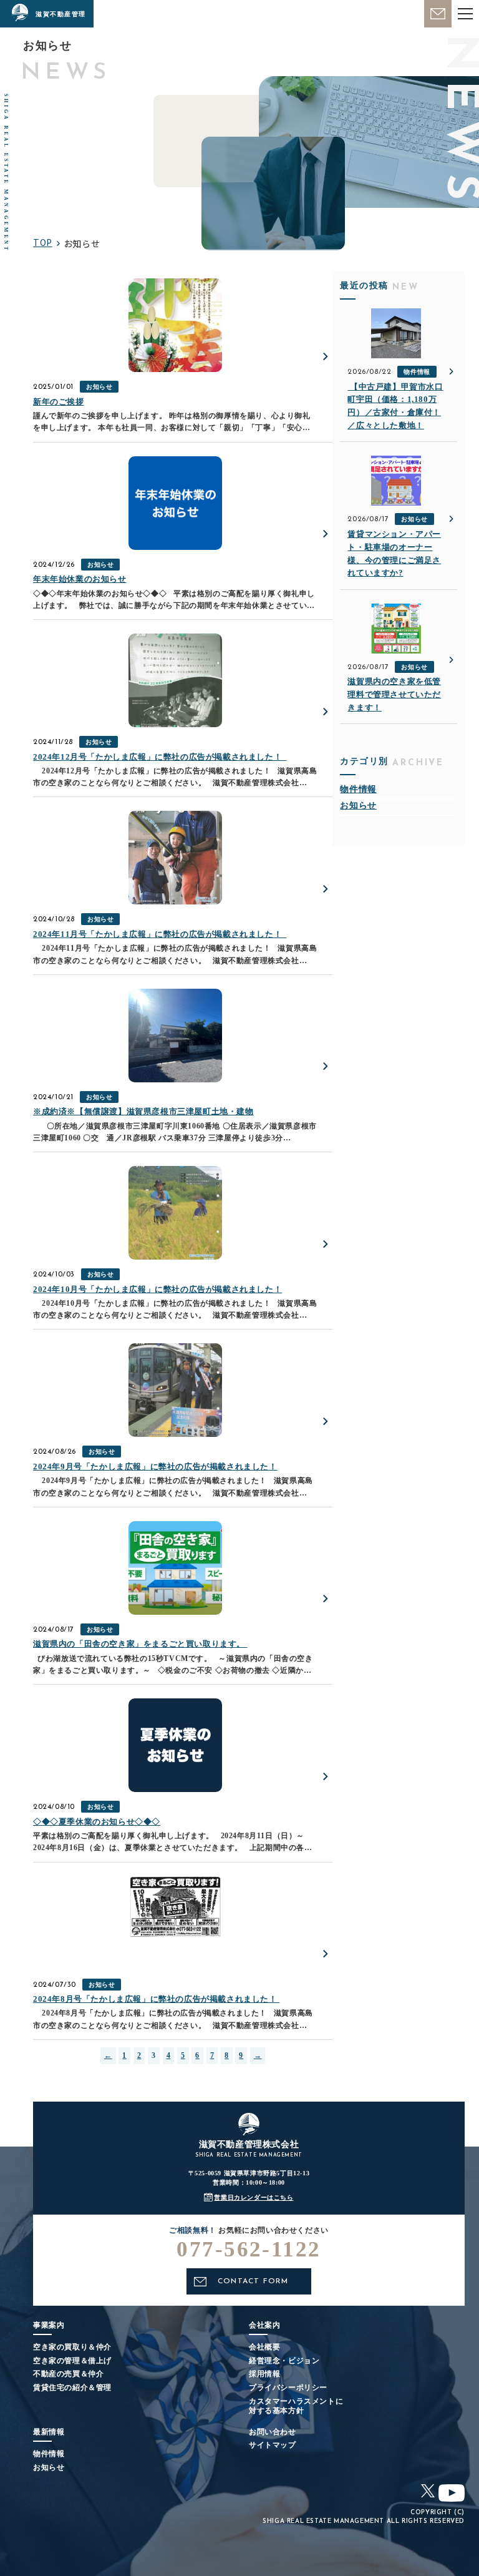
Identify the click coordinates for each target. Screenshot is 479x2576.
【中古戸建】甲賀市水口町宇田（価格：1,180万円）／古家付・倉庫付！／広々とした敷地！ (395, 406)
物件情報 (417, 372)
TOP (43, 242)
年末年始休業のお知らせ (80, 579)
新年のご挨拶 (59, 402)
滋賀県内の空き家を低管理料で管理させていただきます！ (394, 694)
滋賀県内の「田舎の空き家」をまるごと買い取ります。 (140, 1644)
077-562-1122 (249, 2249)
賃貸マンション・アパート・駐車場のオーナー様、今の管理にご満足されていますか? (394, 553)
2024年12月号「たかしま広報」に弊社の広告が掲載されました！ (160, 757)
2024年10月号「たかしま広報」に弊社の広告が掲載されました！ (157, 1289)
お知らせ (99, 387)
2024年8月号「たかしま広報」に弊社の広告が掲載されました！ (156, 1999)
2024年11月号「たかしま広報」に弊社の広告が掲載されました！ (160, 934)
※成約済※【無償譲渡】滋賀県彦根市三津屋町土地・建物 (143, 1111)
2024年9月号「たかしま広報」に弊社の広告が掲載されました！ (155, 1467)
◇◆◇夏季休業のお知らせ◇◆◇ (97, 1822)
